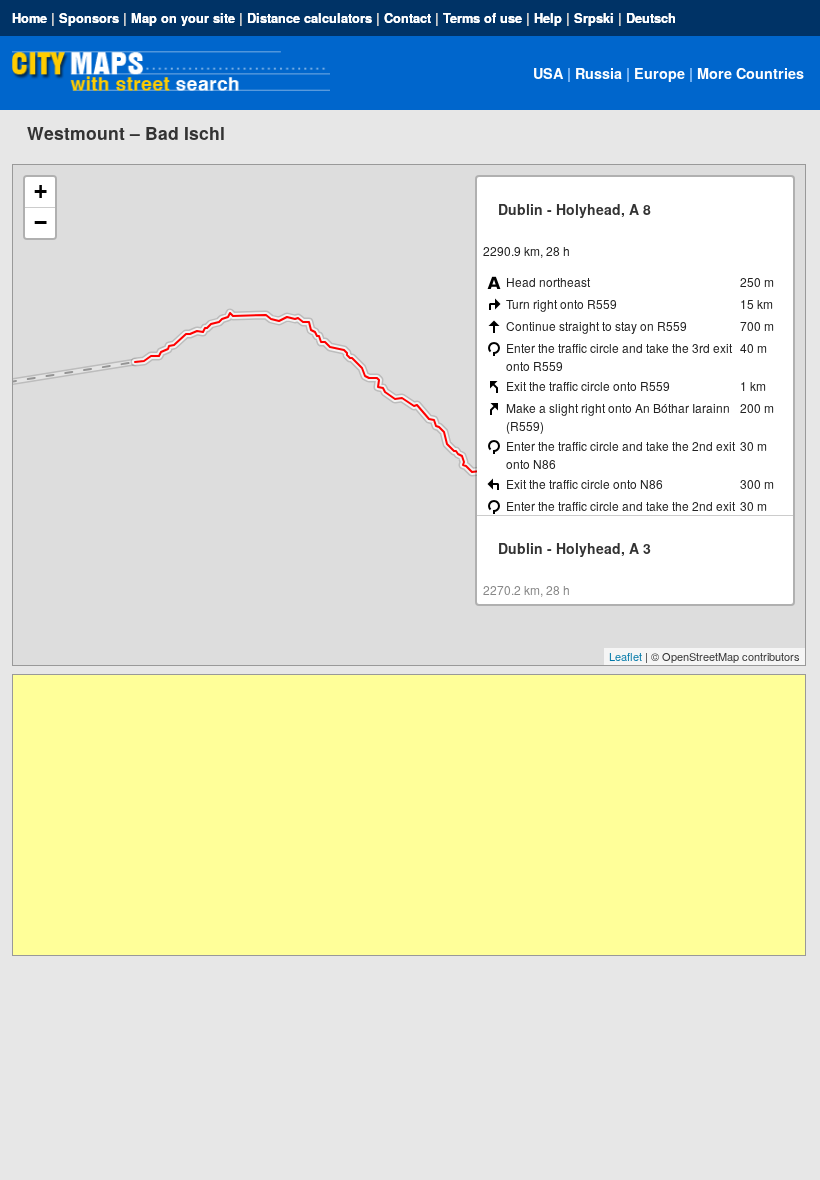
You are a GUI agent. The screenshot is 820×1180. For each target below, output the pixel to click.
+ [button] (40, 191)
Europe (659, 73)
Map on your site (183, 18)
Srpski (594, 18)
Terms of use (482, 18)
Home (29, 18)
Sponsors (89, 18)
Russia (598, 73)
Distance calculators (309, 18)
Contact (407, 18)
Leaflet (625, 656)
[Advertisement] (408, 815)
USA (548, 73)
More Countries (750, 73)
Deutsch (651, 18)
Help (548, 18)
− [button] (40, 222)
